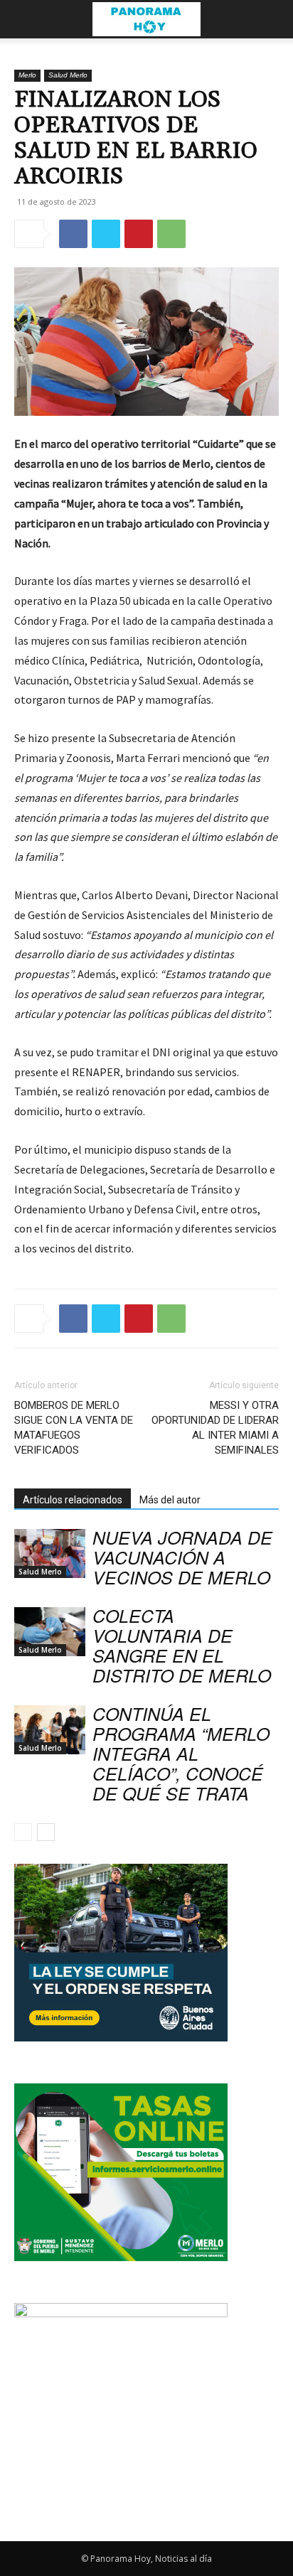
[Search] (273, 19)
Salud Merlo (68, 75)
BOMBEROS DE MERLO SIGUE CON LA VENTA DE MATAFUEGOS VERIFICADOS (74, 1428)
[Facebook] (73, 234)
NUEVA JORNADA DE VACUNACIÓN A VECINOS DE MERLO (182, 1557)
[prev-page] (23, 1832)
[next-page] (46, 1832)
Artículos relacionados (73, 1500)
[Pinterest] (139, 234)
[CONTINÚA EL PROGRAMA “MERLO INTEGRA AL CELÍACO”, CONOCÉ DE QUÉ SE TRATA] (50, 1730)
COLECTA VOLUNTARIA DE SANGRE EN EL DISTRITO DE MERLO (182, 1645)
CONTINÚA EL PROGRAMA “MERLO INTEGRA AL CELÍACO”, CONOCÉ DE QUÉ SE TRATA (181, 1753)
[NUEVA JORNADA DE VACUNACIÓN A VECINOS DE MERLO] (50, 1553)
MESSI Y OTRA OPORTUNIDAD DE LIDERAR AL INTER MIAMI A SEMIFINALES (215, 1428)
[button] (24, 19)
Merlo (27, 75)
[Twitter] (106, 234)
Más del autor (170, 1500)
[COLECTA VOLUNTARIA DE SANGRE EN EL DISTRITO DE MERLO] (50, 1632)
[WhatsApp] (171, 234)
